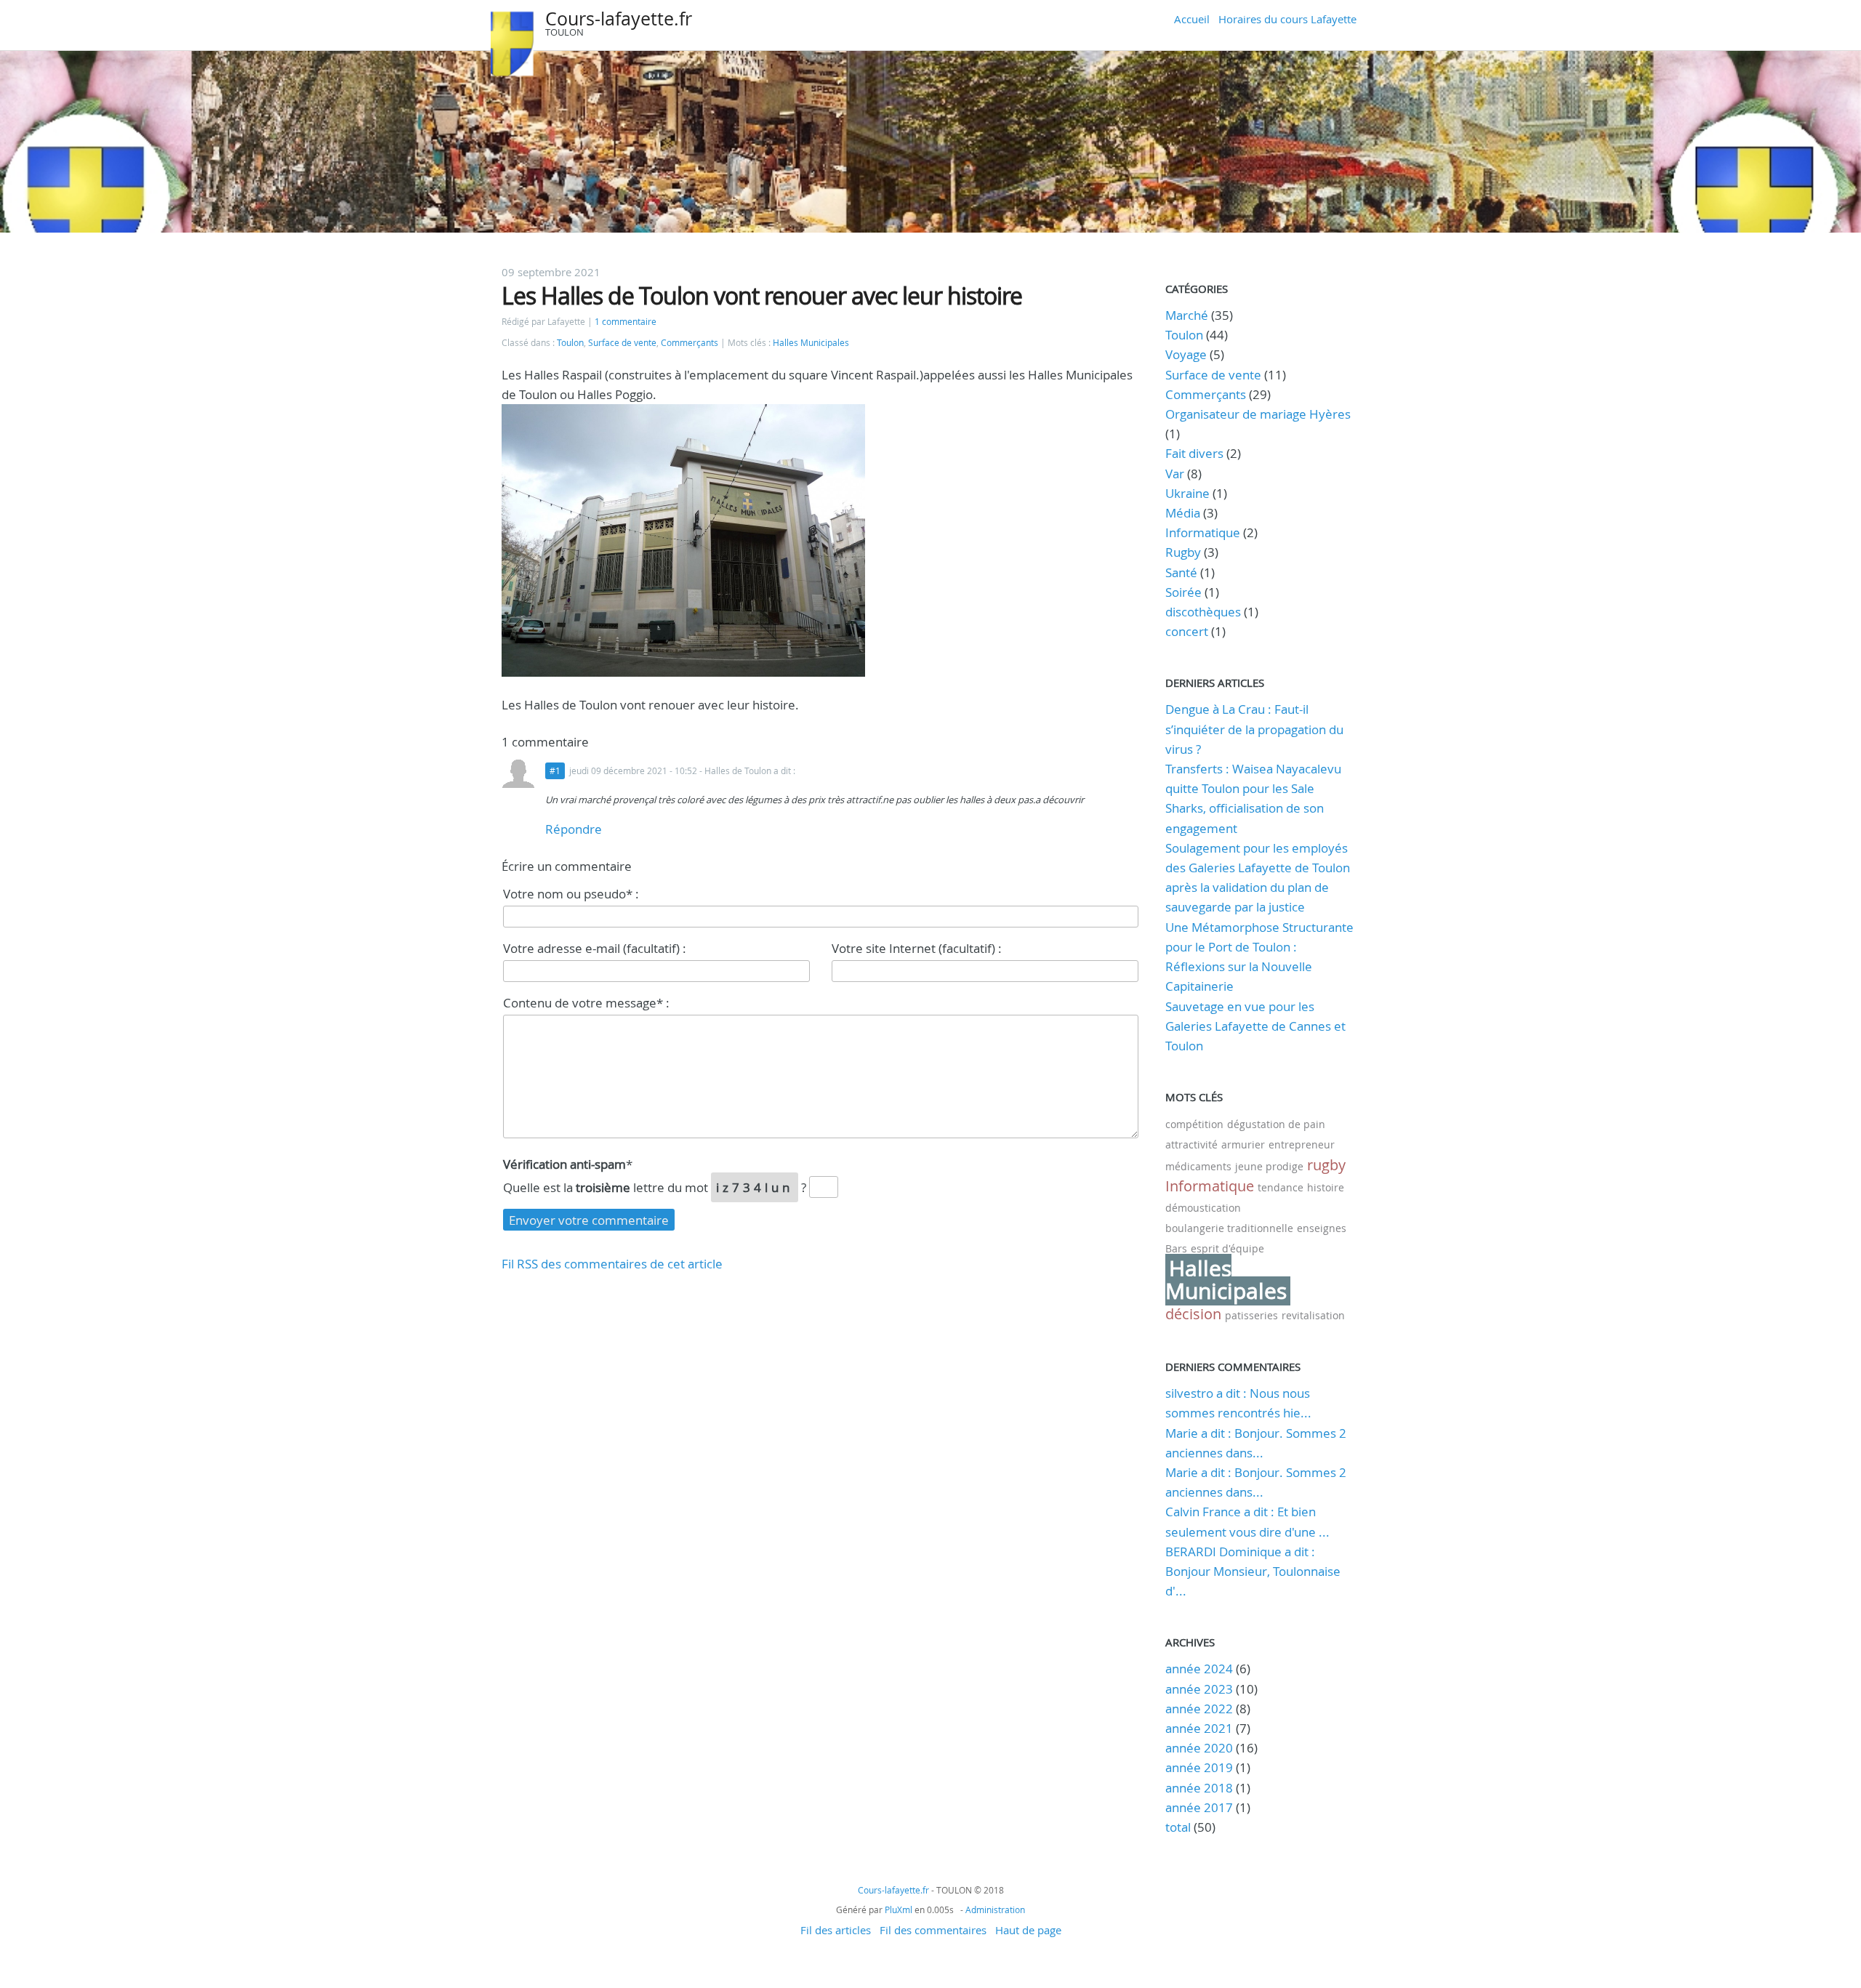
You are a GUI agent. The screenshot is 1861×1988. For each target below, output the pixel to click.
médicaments (1198, 1166)
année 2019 (1199, 1767)
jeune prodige (1269, 1166)
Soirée (1183, 592)
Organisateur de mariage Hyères (1258, 414)
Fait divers (1194, 453)
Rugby (1183, 552)
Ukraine (1187, 493)
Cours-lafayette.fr (619, 19)
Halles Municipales (811, 343)
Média (1183, 513)
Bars (1176, 1248)
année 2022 (1199, 1709)
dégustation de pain (1276, 1124)
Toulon (570, 343)
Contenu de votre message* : (586, 1003)
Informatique (1203, 532)
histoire (1326, 1187)
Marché (1187, 315)
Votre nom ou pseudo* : (571, 894)
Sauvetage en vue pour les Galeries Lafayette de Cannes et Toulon (1255, 1026)
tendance (1281, 1187)
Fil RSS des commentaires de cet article (612, 1264)
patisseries (1251, 1315)
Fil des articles (836, 1930)
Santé (1181, 572)
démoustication (1203, 1208)
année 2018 (1199, 1788)
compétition (1194, 1124)
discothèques (1205, 612)
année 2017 (1199, 1807)
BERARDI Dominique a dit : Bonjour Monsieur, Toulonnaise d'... (1253, 1571)
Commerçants (690, 343)
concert (1187, 631)
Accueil (1192, 19)
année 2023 (1199, 1689)
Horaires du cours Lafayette (1287, 19)
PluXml (899, 1909)
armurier (1243, 1144)
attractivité (1191, 1144)
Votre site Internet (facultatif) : (917, 948)
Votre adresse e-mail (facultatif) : (595, 948)
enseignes (1322, 1228)
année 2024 (1199, 1669)
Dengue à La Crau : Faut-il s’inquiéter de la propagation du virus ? (1254, 729)
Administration (995, 1909)
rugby (1326, 1165)
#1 (555, 771)
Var (1175, 474)
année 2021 (1199, 1728)
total (1179, 1827)
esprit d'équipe (1227, 1248)
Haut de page (1028, 1930)
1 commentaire (626, 322)
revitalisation (1313, 1315)
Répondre (574, 829)
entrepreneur (1302, 1144)
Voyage (1186, 354)
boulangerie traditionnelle (1229, 1228)
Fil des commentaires (933, 1930)
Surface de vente (622, 343)
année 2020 (1199, 1748)
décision (1193, 1314)
